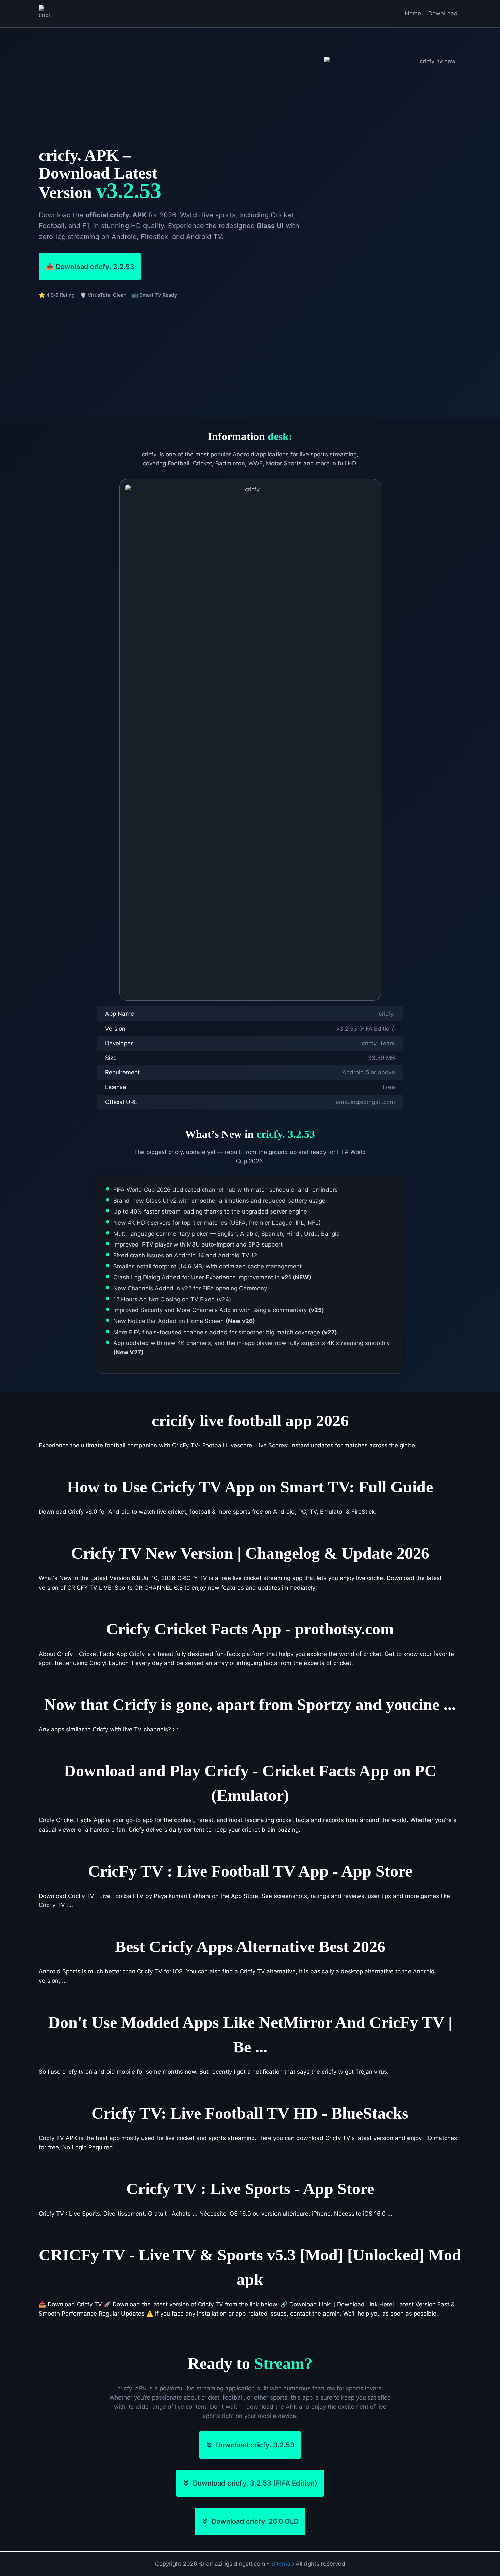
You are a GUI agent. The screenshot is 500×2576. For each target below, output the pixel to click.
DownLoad (443, 13)
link (254, 2304)
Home (413, 13)
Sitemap (283, 2564)
